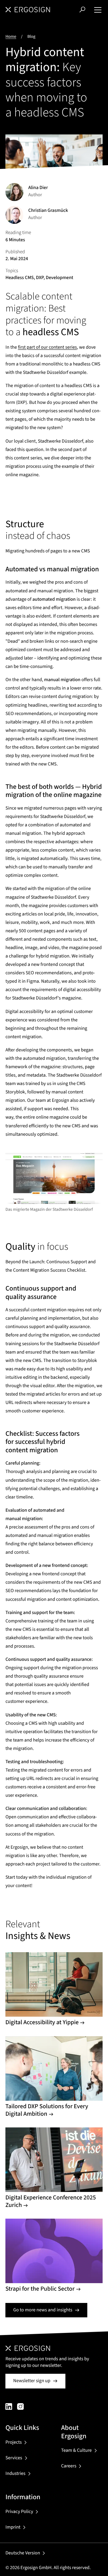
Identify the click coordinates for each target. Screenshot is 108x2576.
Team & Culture (76, 2451)
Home (11, 36)
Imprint (13, 2527)
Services (14, 2458)
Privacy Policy (19, 2512)
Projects (13, 2442)
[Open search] (82, 9)
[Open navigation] (98, 10)
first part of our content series (48, 347)
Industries (15, 2474)
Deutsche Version (23, 2553)
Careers (69, 2466)
